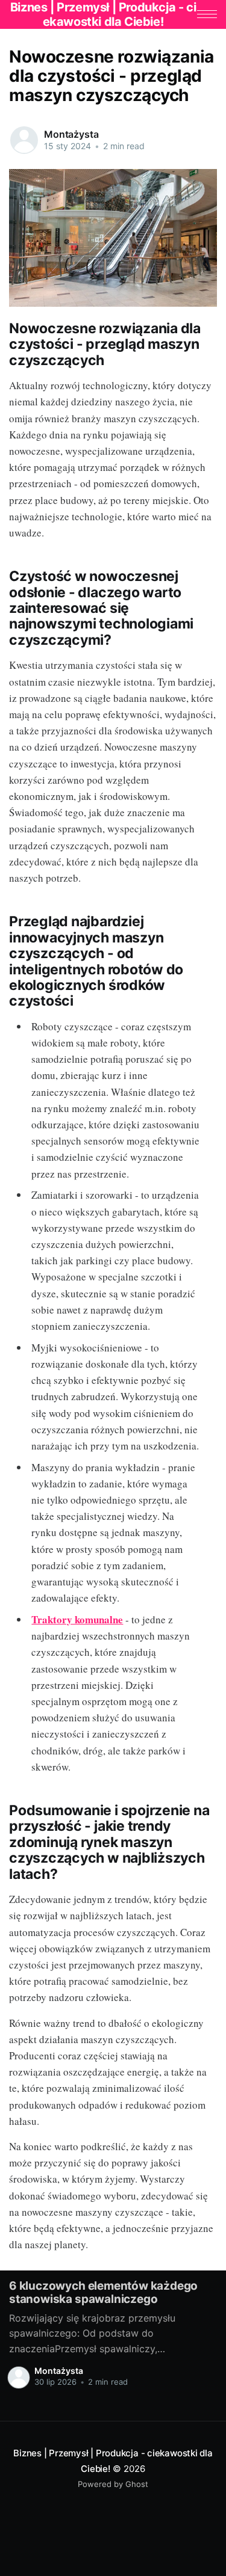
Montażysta (71, 134)
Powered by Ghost (113, 2484)
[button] (207, 14)
